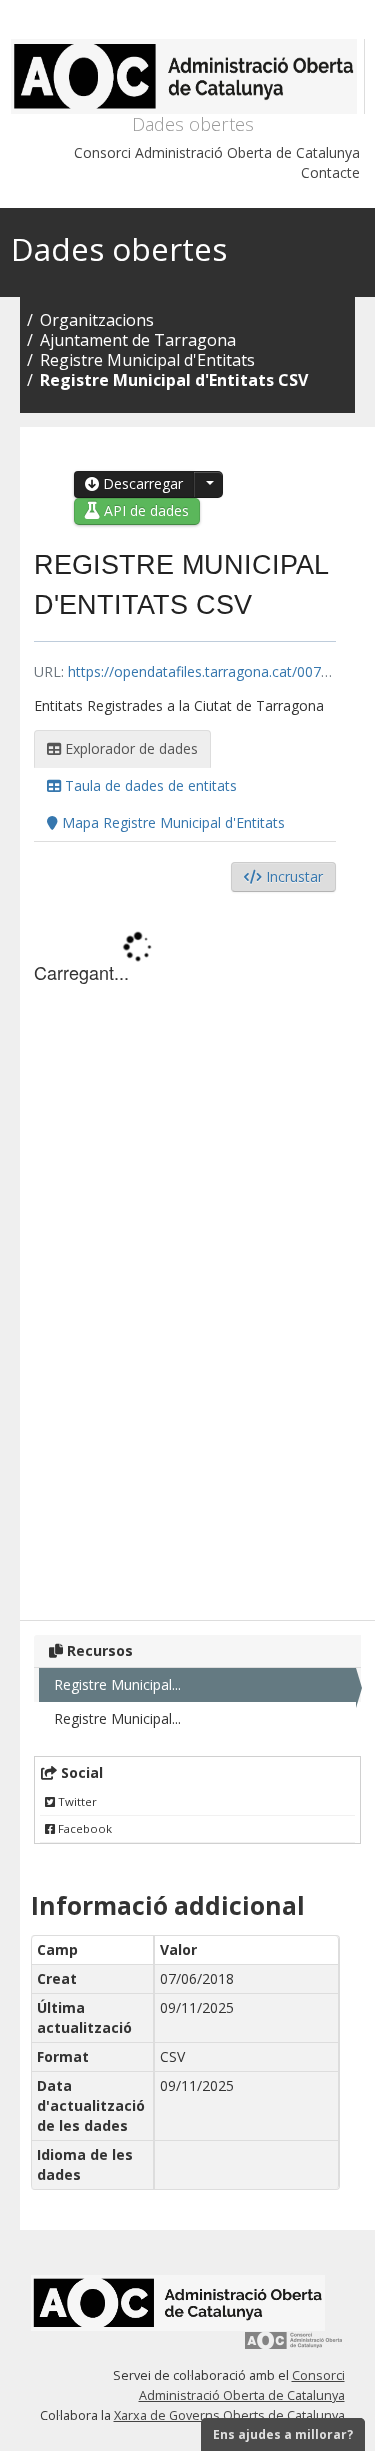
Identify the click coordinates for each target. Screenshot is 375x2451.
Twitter (76, 1801)
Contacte (330, 172)
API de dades (144, 510)
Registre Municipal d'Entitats (147, 360)
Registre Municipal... (117, 1684)
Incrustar (292, 876)
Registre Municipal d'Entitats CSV (174, 380)
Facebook (83, 1828)
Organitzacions (97, 320)
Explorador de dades (129, 748)
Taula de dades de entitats (149, 785)
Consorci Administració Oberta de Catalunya (217, 152)
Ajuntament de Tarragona (138, 340)
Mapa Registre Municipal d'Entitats (171, 822)
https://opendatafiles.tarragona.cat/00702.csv (214, 671)
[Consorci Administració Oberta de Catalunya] (294, 2347)
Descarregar (141, 483)
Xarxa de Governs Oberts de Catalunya (229, 2415)
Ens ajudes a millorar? (283, 2434)
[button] (208, 484)
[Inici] (188, 76)
